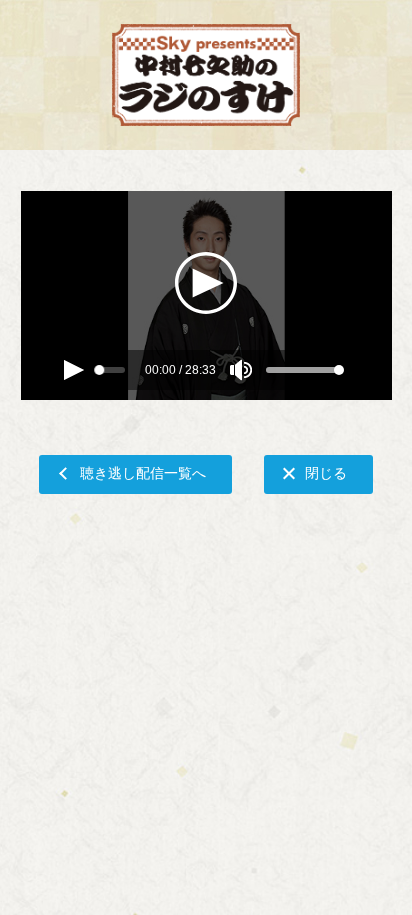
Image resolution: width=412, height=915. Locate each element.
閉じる (326, 473)
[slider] (100, 370)
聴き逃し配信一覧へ (143, 473)
